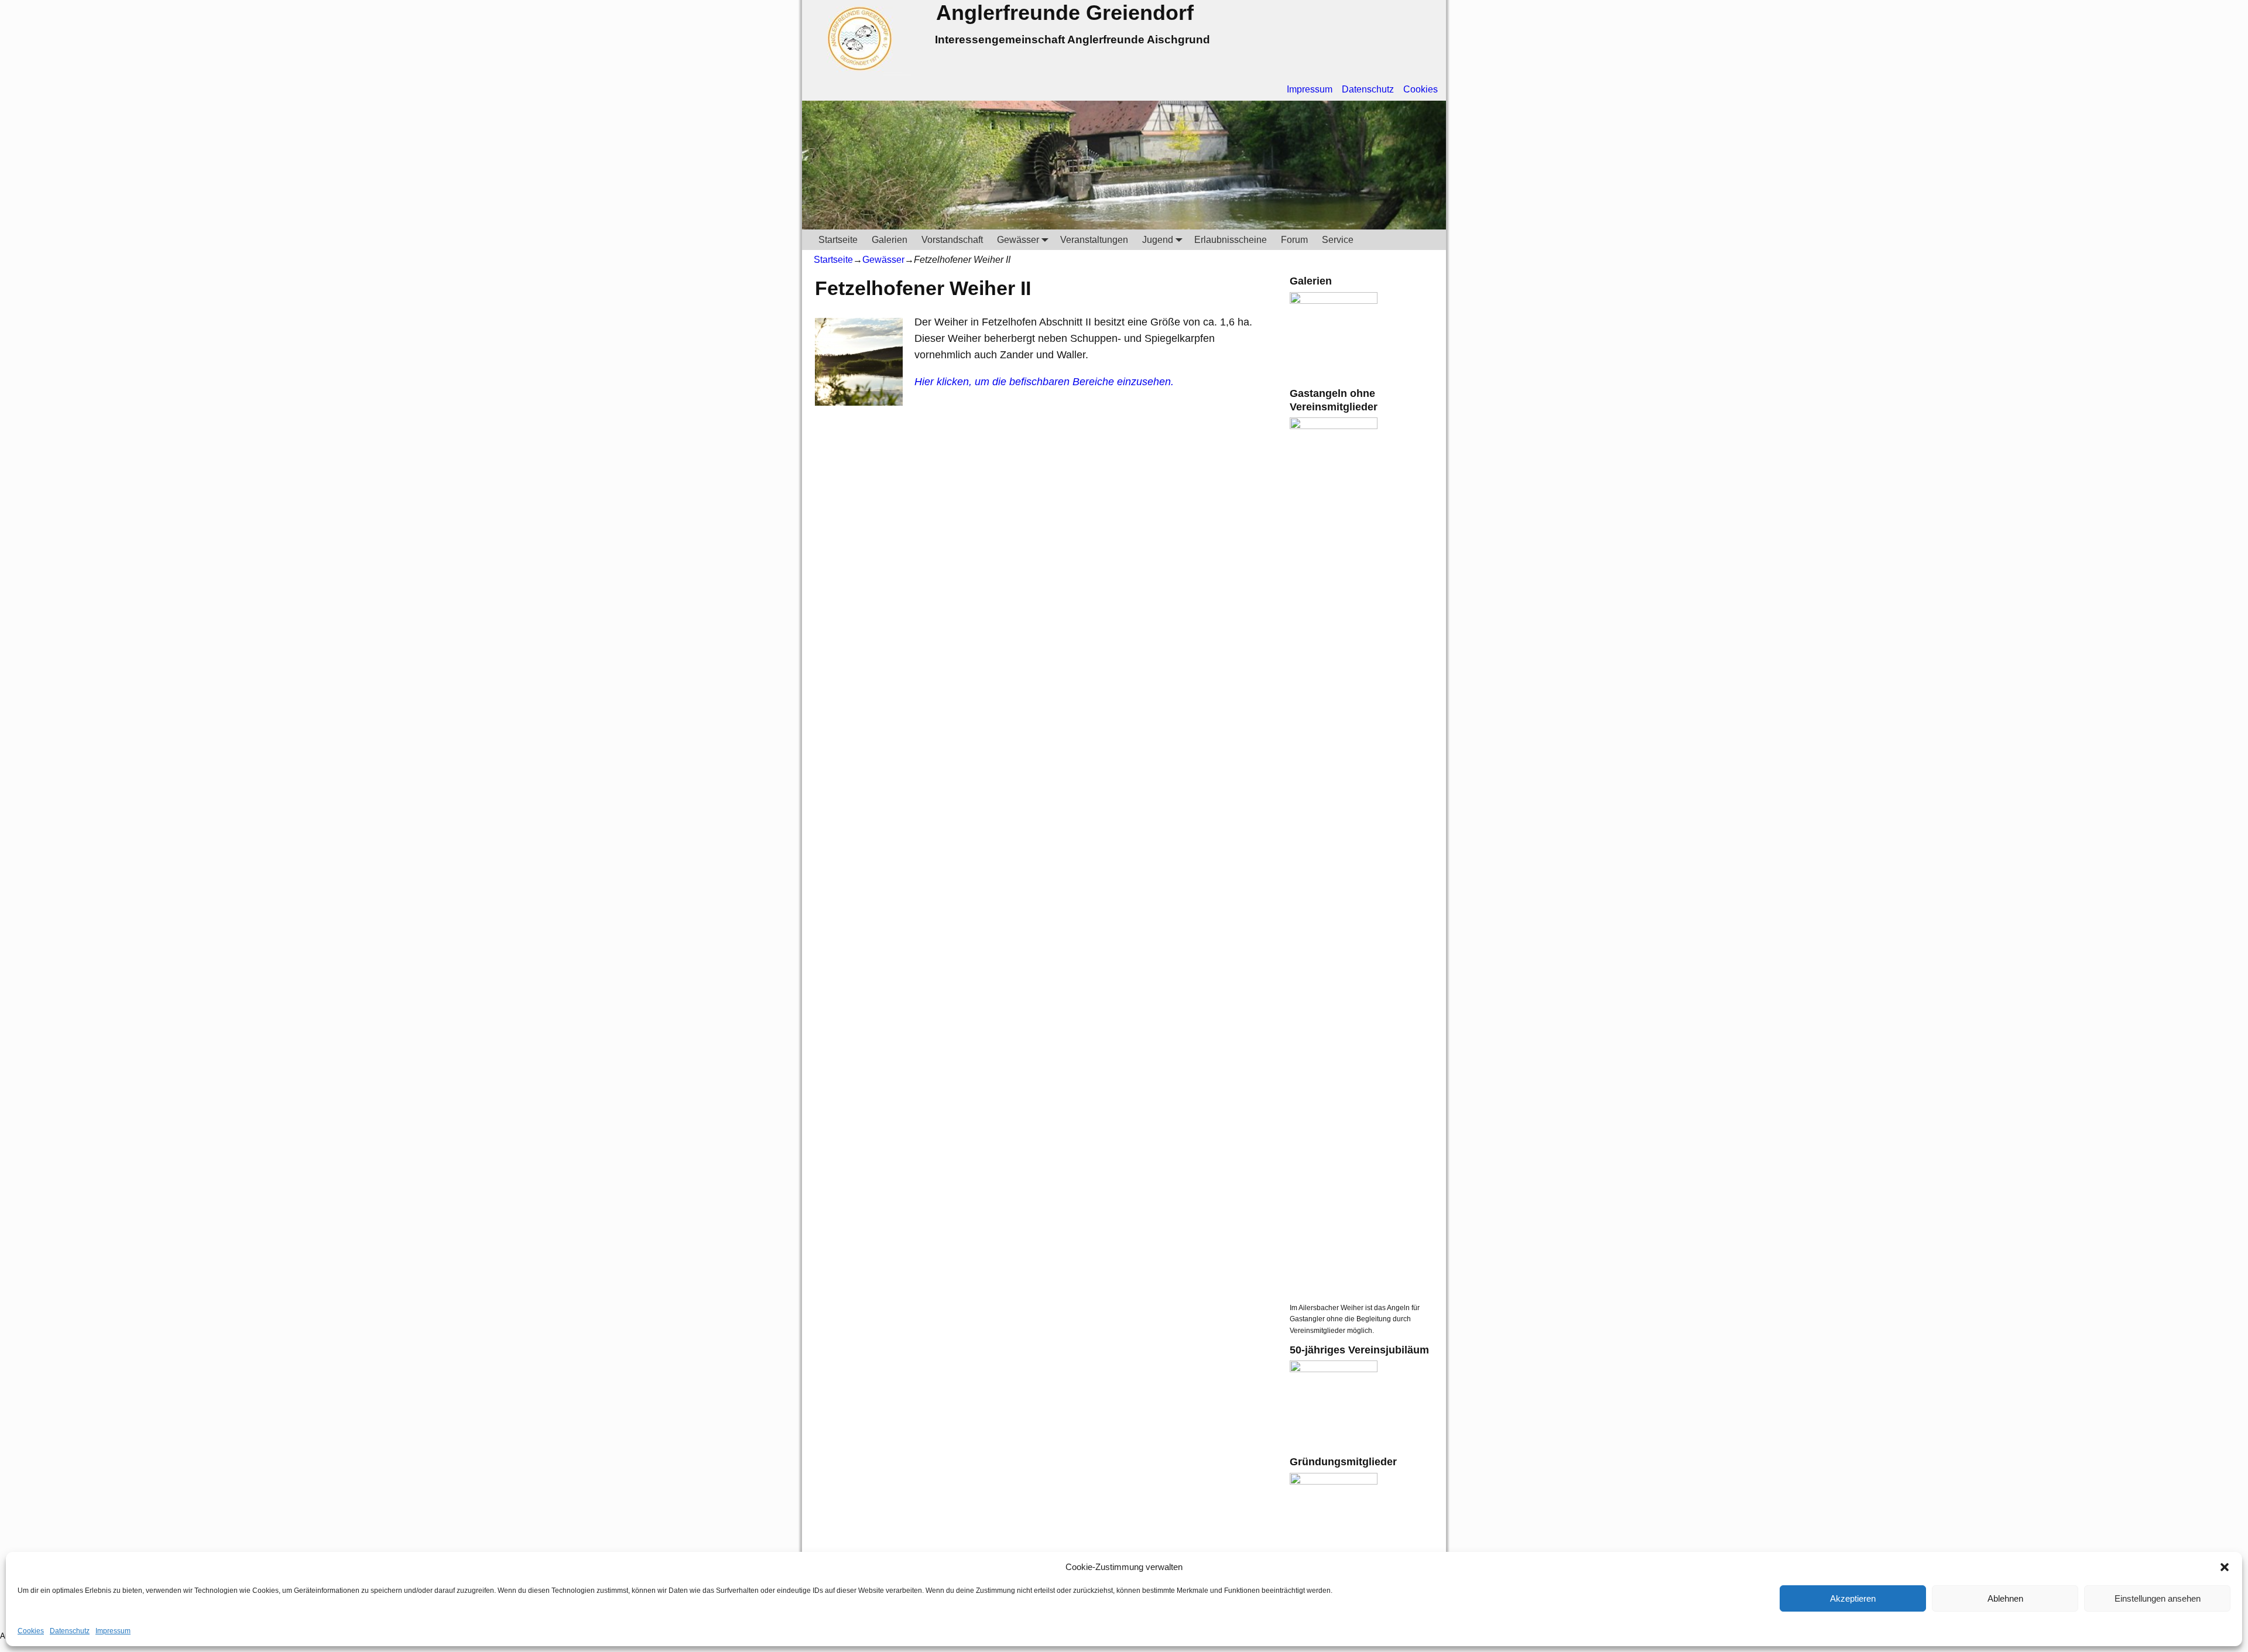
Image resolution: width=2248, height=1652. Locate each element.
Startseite (838, 240)
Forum (1294, 240)
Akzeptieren (1853, 1598)
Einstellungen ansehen (2158, 1598)
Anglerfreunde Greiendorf (1065, 13)
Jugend (1158, 240)
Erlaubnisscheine (1231, 240)
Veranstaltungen (1094, 240)
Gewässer (1018, 240)
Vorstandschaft (952, 240)
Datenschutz (70, 1631)
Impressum (113, 1631)
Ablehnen (2005, 1598)
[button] (2225, 1567)
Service (1338, 240)
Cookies (31, 1631)
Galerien (890, 240)
